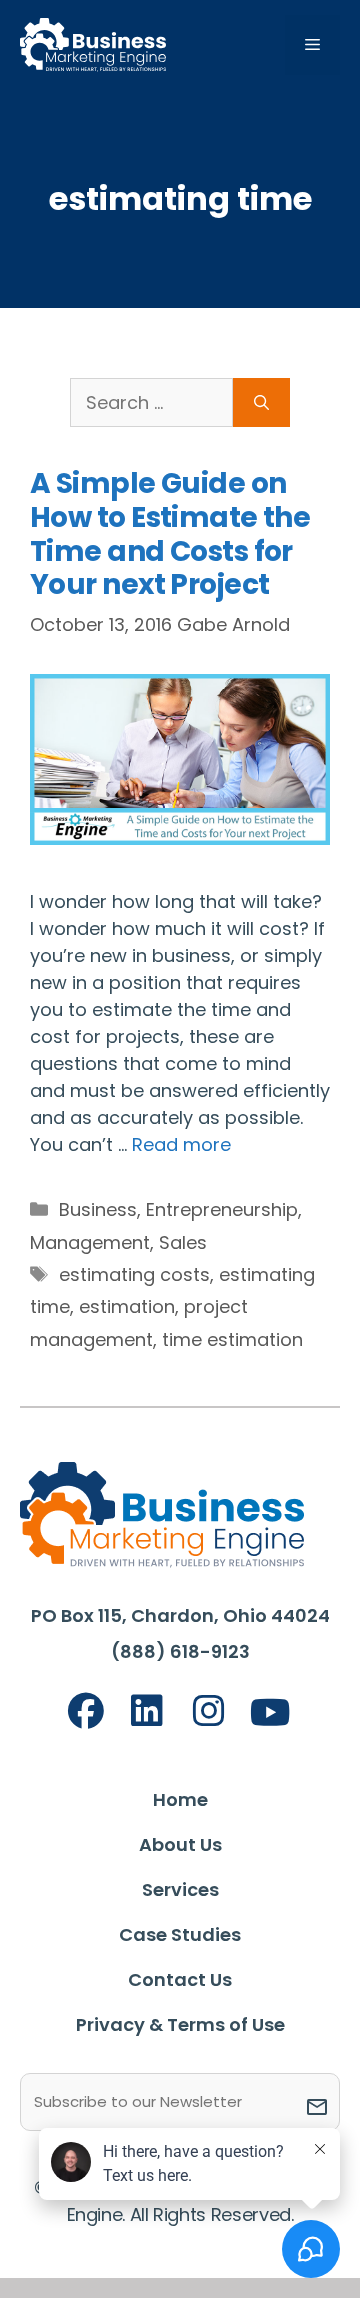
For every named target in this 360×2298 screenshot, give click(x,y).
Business (98, 1209)
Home (180, 1799)
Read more (181, 1144)
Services (180, 1889)
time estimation (232, 1339)
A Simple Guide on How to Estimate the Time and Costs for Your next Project (170, 534)
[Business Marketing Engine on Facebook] (86, 1711)
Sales (183, 1242)
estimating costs (134, 1274)
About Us (180, 1844)
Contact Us (180, 1979)
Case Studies (180, 1934)
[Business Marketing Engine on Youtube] (271, 1713)
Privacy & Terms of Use (180, 2024)
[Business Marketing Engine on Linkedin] (147, 1711)
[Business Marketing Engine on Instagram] (209, 1711)
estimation (127, 1306)
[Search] (261, 402)
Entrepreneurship (222, 1209)
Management (90, 1242)
